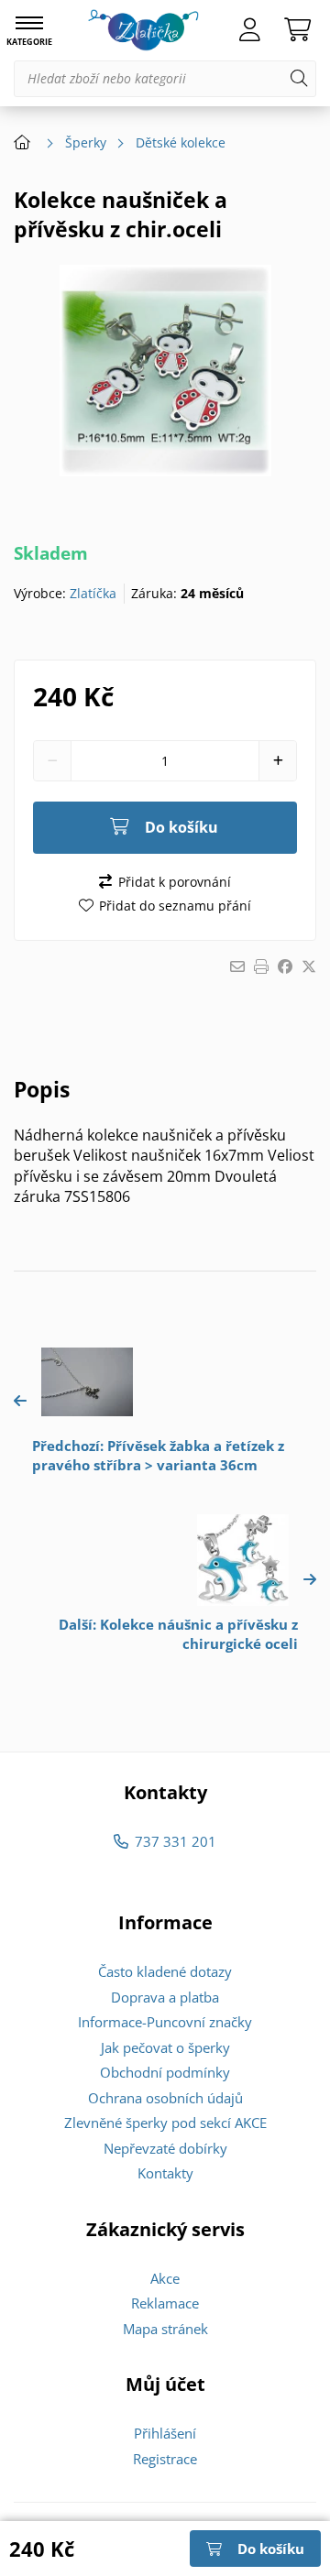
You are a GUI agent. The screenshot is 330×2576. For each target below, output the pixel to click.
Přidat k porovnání (174, 882)
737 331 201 (175, 1841)
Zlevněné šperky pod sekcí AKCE (165, 2123)
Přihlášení (165, 2433)
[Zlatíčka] (143, 30)
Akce (165, 2278)
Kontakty (165, 2173)
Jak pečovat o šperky (165, 2047)
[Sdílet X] (309, 966)
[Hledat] (299, 79)
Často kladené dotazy (165, 1971)
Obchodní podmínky (165, 2072)
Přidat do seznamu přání (175, 906)
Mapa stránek (165, 2329)
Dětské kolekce (181, 142)
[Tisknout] (261, 966)
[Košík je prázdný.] (297, 30)
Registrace (165, 2459)
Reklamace (165, 2303)
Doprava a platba (165, 1997)
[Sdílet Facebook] (285, 966)
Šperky (86, 142)
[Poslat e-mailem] (237, 966)
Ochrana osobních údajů (165, 2098)
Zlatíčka (93, 593)
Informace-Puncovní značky (165, 2022)
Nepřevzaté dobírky (165, 2148)
